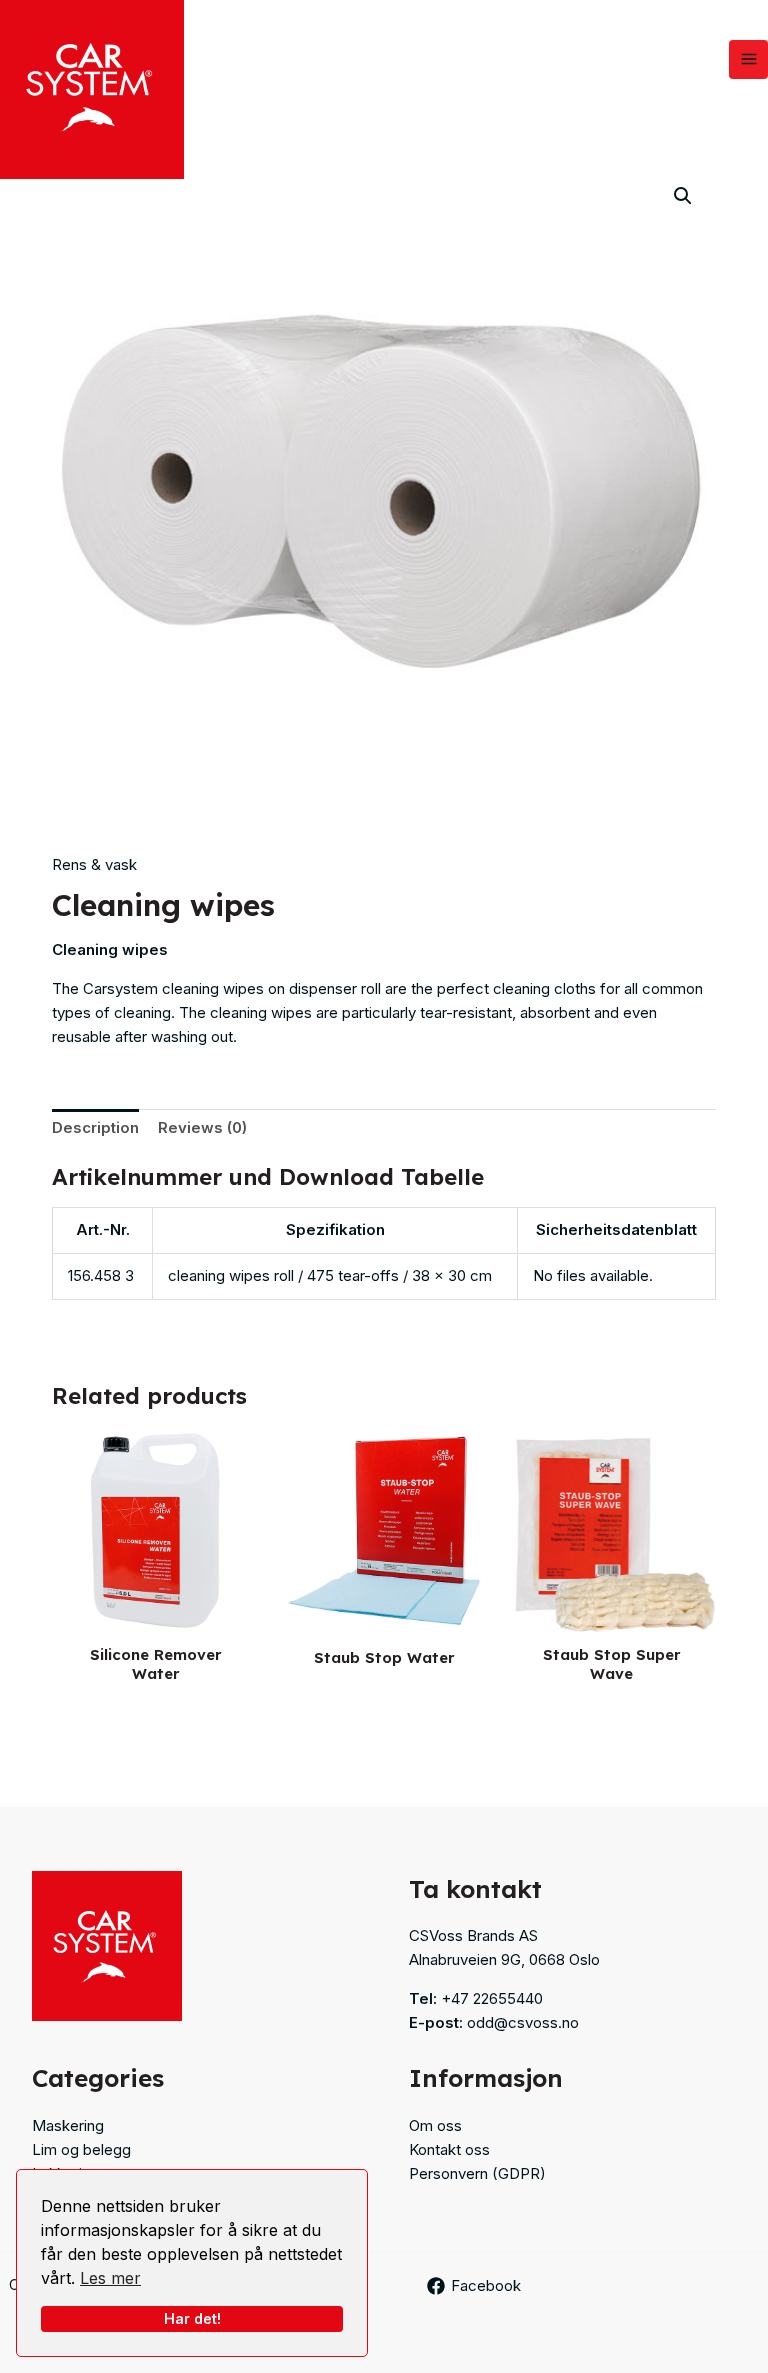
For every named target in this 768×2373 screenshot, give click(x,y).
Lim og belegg (81, 2149)
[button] (683, 196)
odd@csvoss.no (523, 2022)
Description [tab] (95, 1127)
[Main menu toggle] (748, 59)
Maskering (68, 2125)
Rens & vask (94, 864)
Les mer (110, 2278)
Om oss (435, 2125)
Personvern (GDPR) (477, 2173)
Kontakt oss (449, 2149)
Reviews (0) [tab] (202, 1127)
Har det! (192, 2318)
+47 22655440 (492, 1998)
